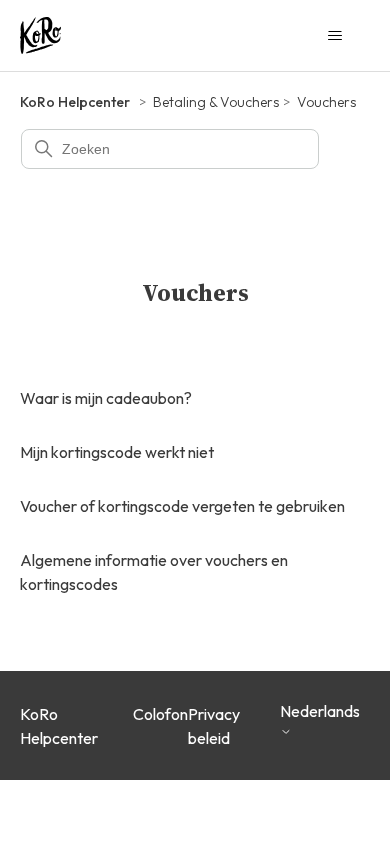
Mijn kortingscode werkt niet (117, 452)
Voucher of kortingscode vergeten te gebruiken (182, 506)
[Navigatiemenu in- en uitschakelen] (335, 36)
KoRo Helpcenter (75, 102)
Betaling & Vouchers (216, 102)
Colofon (160, 714)
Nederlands (320, 711)
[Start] (40, 35)
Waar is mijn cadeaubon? (106, 398)
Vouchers (326, 102)
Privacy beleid (214, 726)
